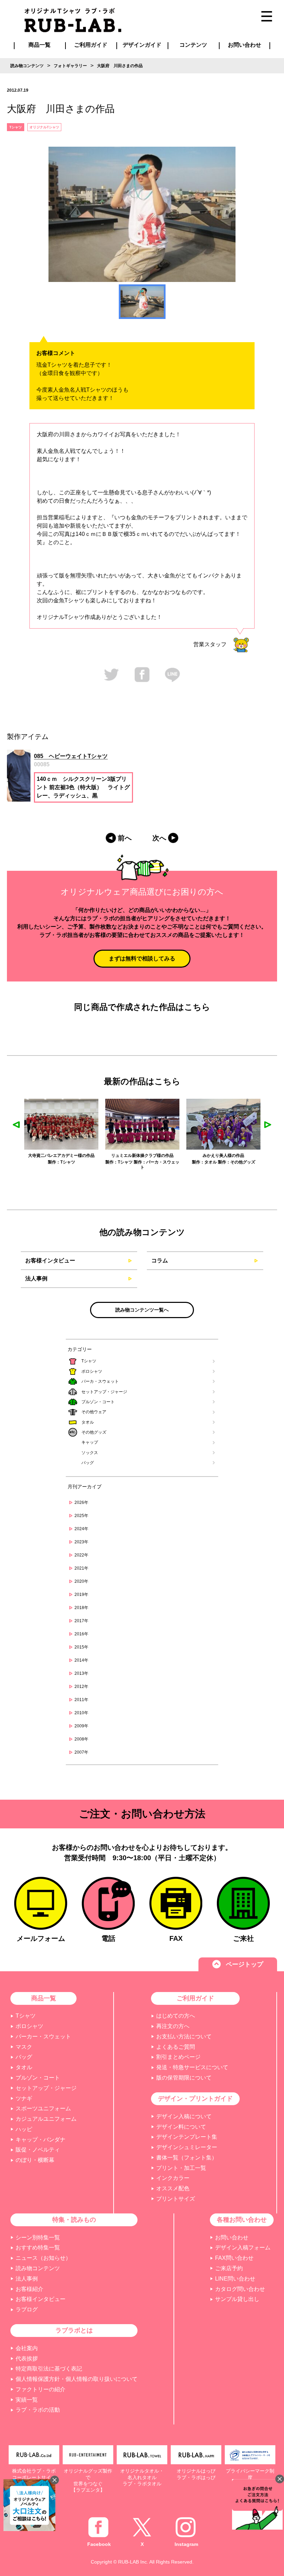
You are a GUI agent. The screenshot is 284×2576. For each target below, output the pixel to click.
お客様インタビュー (50, 1260)
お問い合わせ (232, 2237)
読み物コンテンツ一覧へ (142, 1310)
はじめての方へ (176, 2016)
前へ (125, 838)
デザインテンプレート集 (187, 2137)
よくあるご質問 (176, 2047)
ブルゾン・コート (98, 1402)
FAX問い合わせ (234, 2258)
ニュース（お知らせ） (43, 2258)
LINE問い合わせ (235, 2279)
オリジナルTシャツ (44, 127)
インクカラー (173, 2178)
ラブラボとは (74, 2330)
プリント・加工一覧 (181, 2168)
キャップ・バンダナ (41, 2140)
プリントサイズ (176, 2199)
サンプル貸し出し (237, 2299)
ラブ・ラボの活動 (38, 2410)
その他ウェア (94, 1412)
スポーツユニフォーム (43, 2108)
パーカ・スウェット (100, 1381)
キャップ (90, 1442)
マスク (24, 2047)
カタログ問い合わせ (240, 2289)
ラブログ (27, 2309)
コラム (160, 1260)
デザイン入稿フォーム (243, 2248)
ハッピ (24, 2129)
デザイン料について (181, 2127)
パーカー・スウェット (43, 2036)
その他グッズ (94, 1432)
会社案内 (27, 2348)
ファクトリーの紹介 (41, 2389)
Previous (16, 1125)
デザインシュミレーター (187, 2147)
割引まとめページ (178, 2057)
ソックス (90, 1453)
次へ (159, 838)
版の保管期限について (184, 2078)
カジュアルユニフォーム (46, 2119)
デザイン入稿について (184, 2116)
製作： (30, 1162)
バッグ (88, 1463)
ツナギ (24, 2098)
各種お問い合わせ (242, 2220)
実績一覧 (27, 2400)
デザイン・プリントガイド (195, 2099)
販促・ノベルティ (38, 2150)
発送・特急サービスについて (192, 2067)
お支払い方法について (184, 2036)
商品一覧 (39, 45)
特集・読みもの (74, 2220)
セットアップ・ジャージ (104, 1392)
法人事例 (36, 1278)
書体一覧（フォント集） (187, 2158)
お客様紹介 (29, 2289)
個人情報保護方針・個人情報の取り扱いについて (77, 2379)
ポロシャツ (92, 1371)
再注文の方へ (173, 2026)
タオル (88, 1422)
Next (268, 1125)
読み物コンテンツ (38, 2268)
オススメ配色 (173, 2188)
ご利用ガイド (195, 1998)
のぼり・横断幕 (35, 2160)
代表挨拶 (27, 2359)
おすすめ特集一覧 (38, 2248)
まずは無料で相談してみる (142, 958)
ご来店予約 (229, 2268)
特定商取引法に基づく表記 (49, 2369)
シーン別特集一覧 (38, 2237)
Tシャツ (89, 1361)
